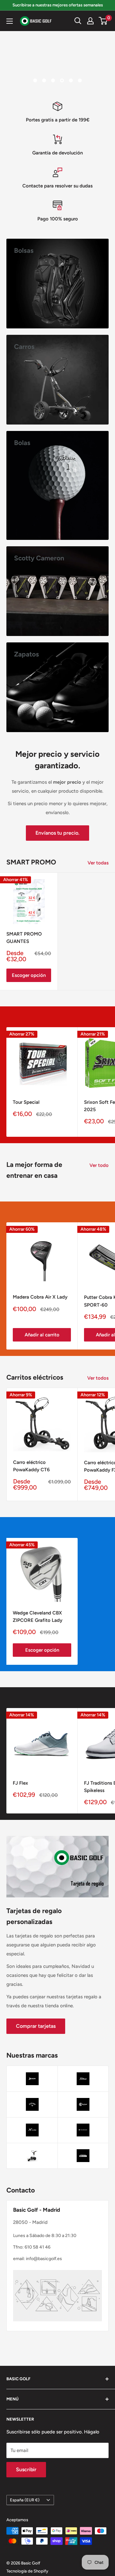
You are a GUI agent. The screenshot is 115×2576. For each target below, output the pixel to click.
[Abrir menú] (10, 21)
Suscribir (26, 2469)
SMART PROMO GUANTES (24, 938)
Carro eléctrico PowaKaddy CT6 (31, 1466)
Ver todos (98, 1378)
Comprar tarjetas (36, 2026)
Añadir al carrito (42, 1335)
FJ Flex (20, 1783)
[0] (103, 21)
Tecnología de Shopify (27, 2571)
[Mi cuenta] (90, 21)
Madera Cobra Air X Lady (40, 1297)
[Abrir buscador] (78, 21)
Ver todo (99, 1165)
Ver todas (98, 863)
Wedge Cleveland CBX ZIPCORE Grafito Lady (38, 1617)
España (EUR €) (25, 2500)
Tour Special (26, 1102)
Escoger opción (29, 975)
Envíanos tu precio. (57, 833)
